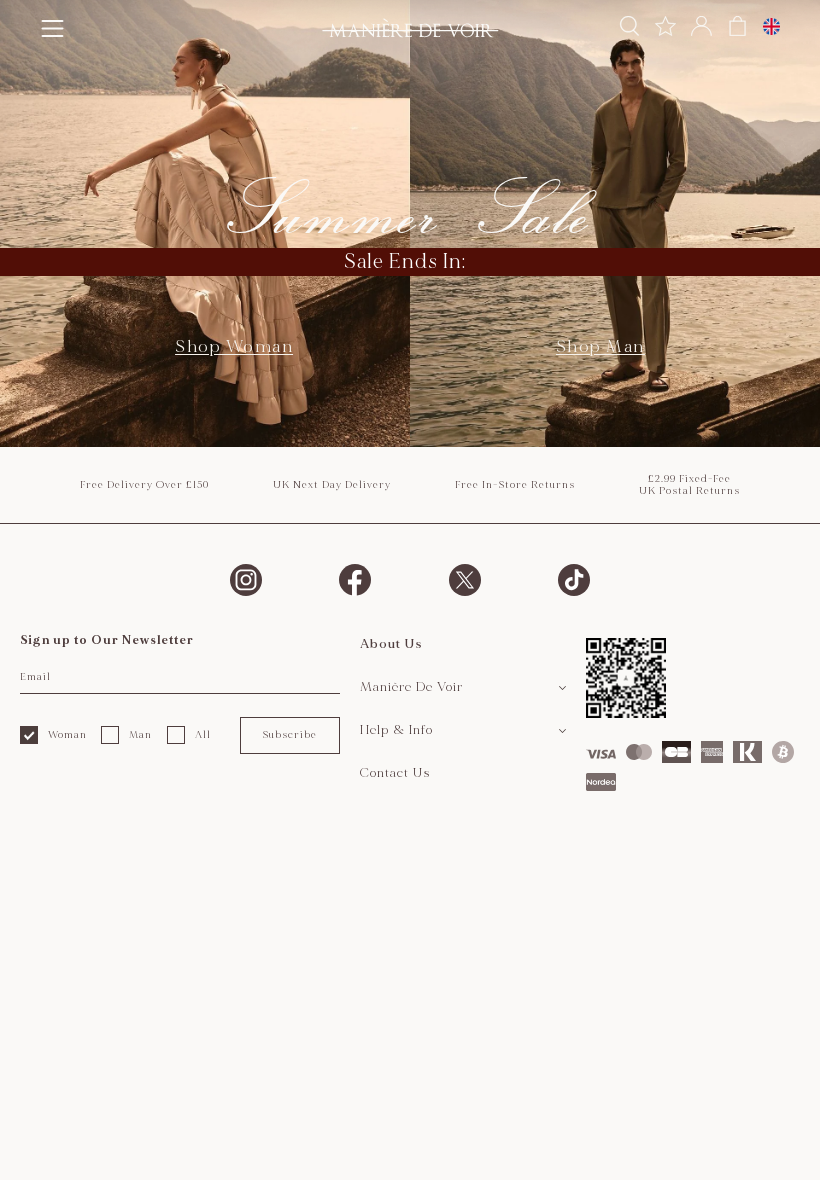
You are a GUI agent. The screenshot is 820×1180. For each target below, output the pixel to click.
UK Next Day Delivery (332, 485)
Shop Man (600, 346)
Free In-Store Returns (515, 485)
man (140, 735)
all (203, 735)
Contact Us (395, 773)
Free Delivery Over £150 (144, 485)
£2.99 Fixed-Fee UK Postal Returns (689, 485)
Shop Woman (234, 346)
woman (67, 735)
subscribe (289, 735)
